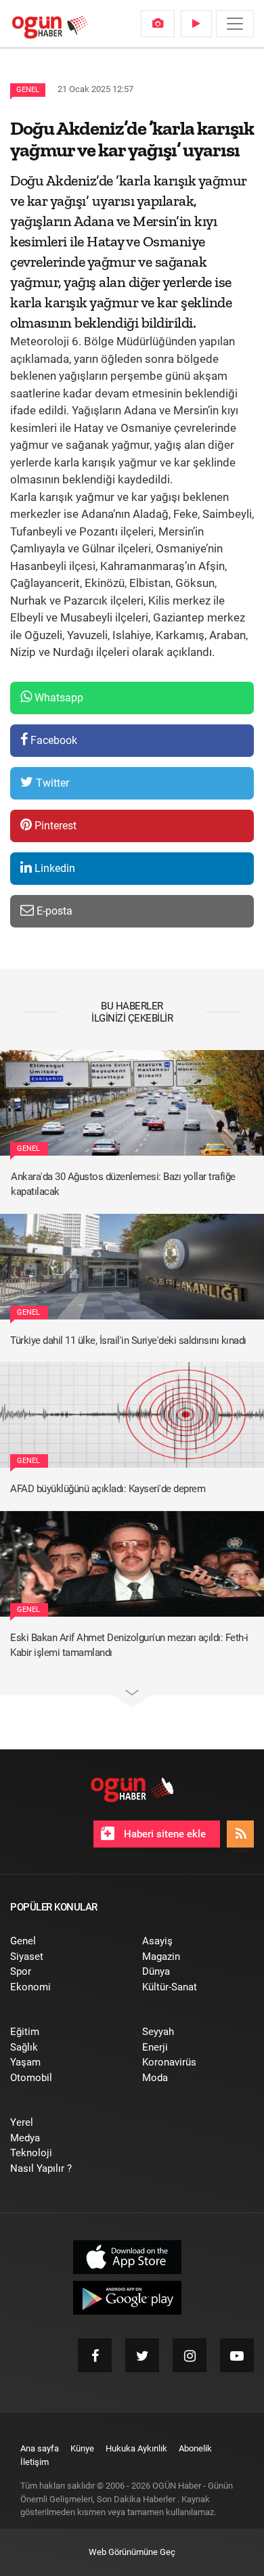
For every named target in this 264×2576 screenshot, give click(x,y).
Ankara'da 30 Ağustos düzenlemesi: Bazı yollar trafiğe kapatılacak (123, 1184)
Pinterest (54, 826)
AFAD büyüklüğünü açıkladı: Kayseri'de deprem (108, 1489)
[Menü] (235, 24)
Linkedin (53, 868)
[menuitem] (158, 24)
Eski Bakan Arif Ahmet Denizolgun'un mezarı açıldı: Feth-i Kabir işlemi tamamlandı (129, 1645)
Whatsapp (58, 698)
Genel (28, 90)
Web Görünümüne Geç (132, 2552)
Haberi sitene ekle (163, 1834)
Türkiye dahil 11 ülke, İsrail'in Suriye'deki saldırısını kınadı (128, 1340)
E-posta (53, 911)
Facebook (52, 740)
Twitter (51, 783)
